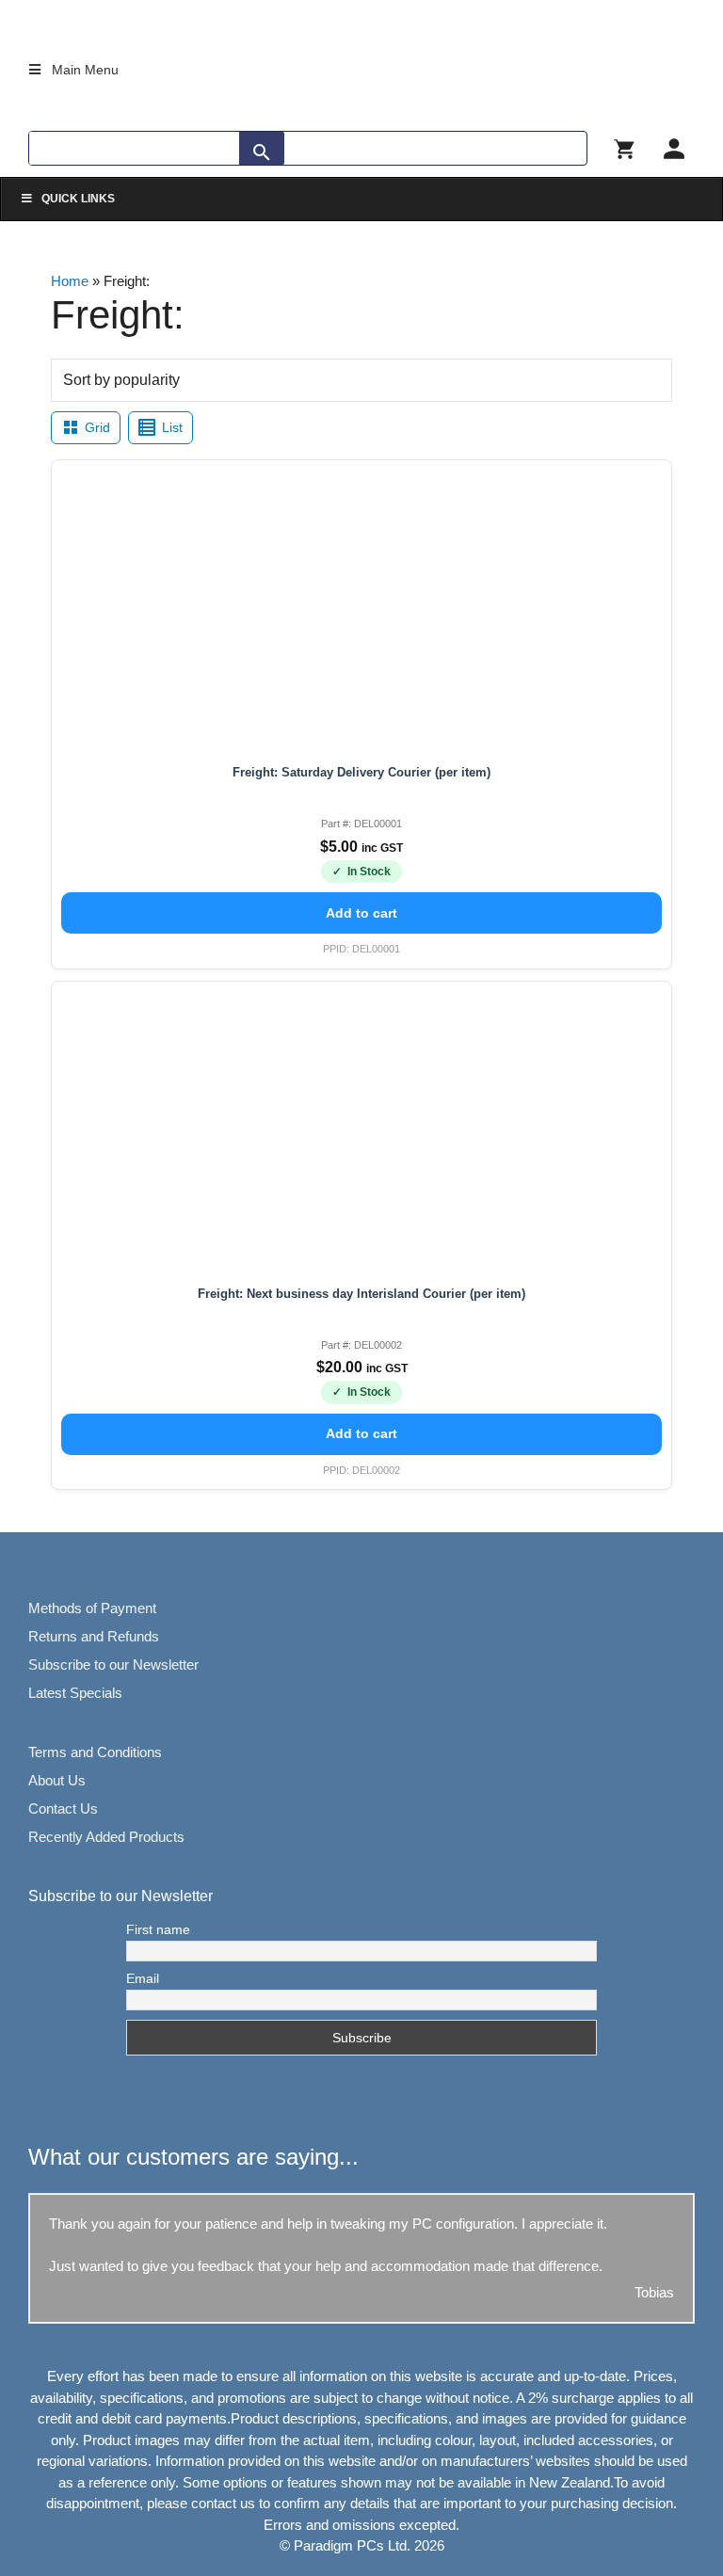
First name (158, 1929)
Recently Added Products (106, 1837)
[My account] (674, 149)
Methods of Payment (92, 1608)
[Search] (262, 152)
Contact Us (63, 1808)
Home (70, 281)
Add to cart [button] (361, 913)
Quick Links (78, 199)
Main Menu (85, 70)
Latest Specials (75, 1693)
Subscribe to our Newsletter (113, 1664)
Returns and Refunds (94, 1636)
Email (143, 1978)
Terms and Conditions (95, 1752)
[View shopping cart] (625, 149)
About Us (57, 1780)
